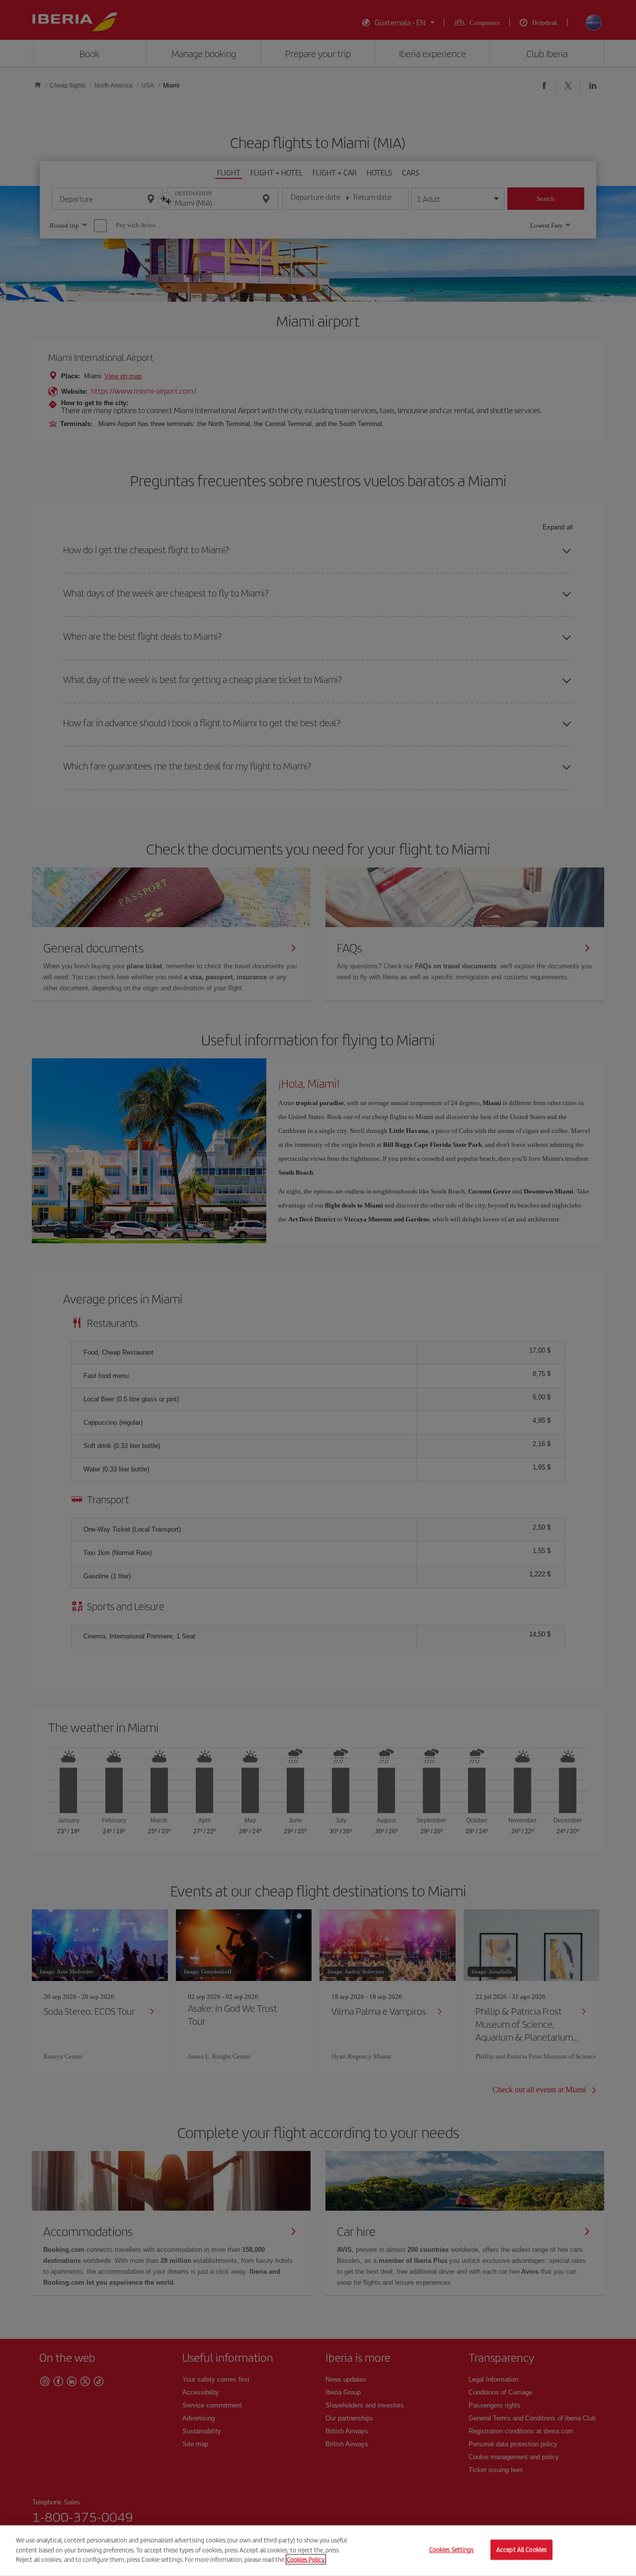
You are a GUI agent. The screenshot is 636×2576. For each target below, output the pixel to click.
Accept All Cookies (521, 2550)
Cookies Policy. (306, 2559)
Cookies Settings (452, 2550)
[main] (318, 2551)
